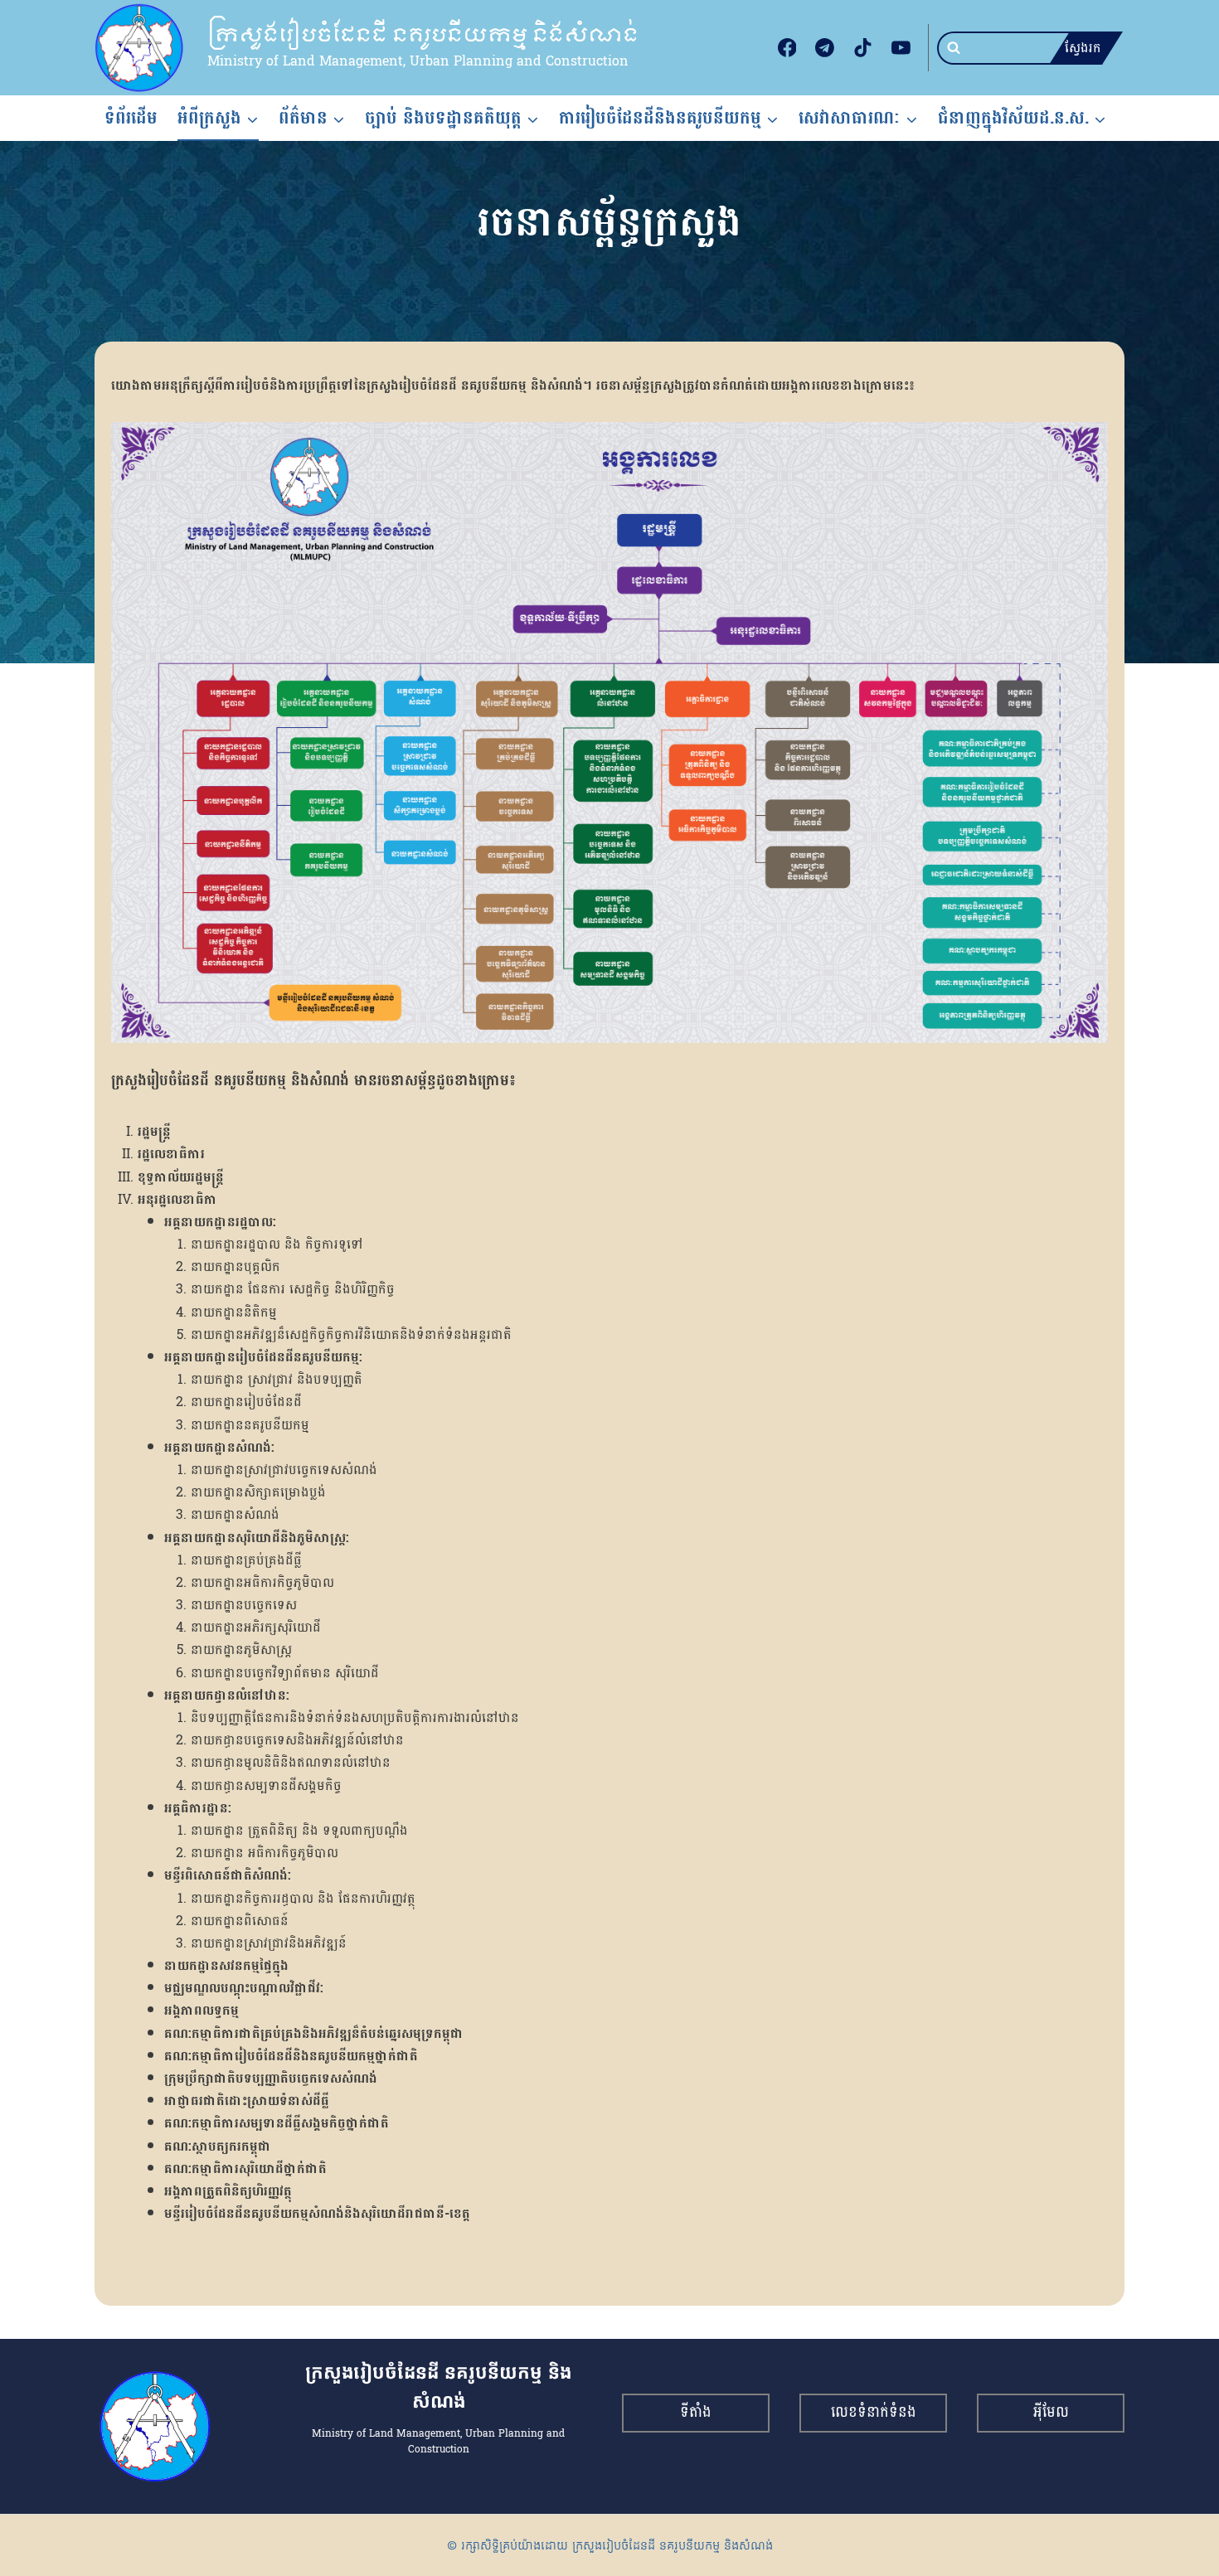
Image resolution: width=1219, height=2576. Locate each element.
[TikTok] (863, 48)
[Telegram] (825, 48)
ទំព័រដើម (131, 118)
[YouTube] (901, 48)
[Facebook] (787, 48)
